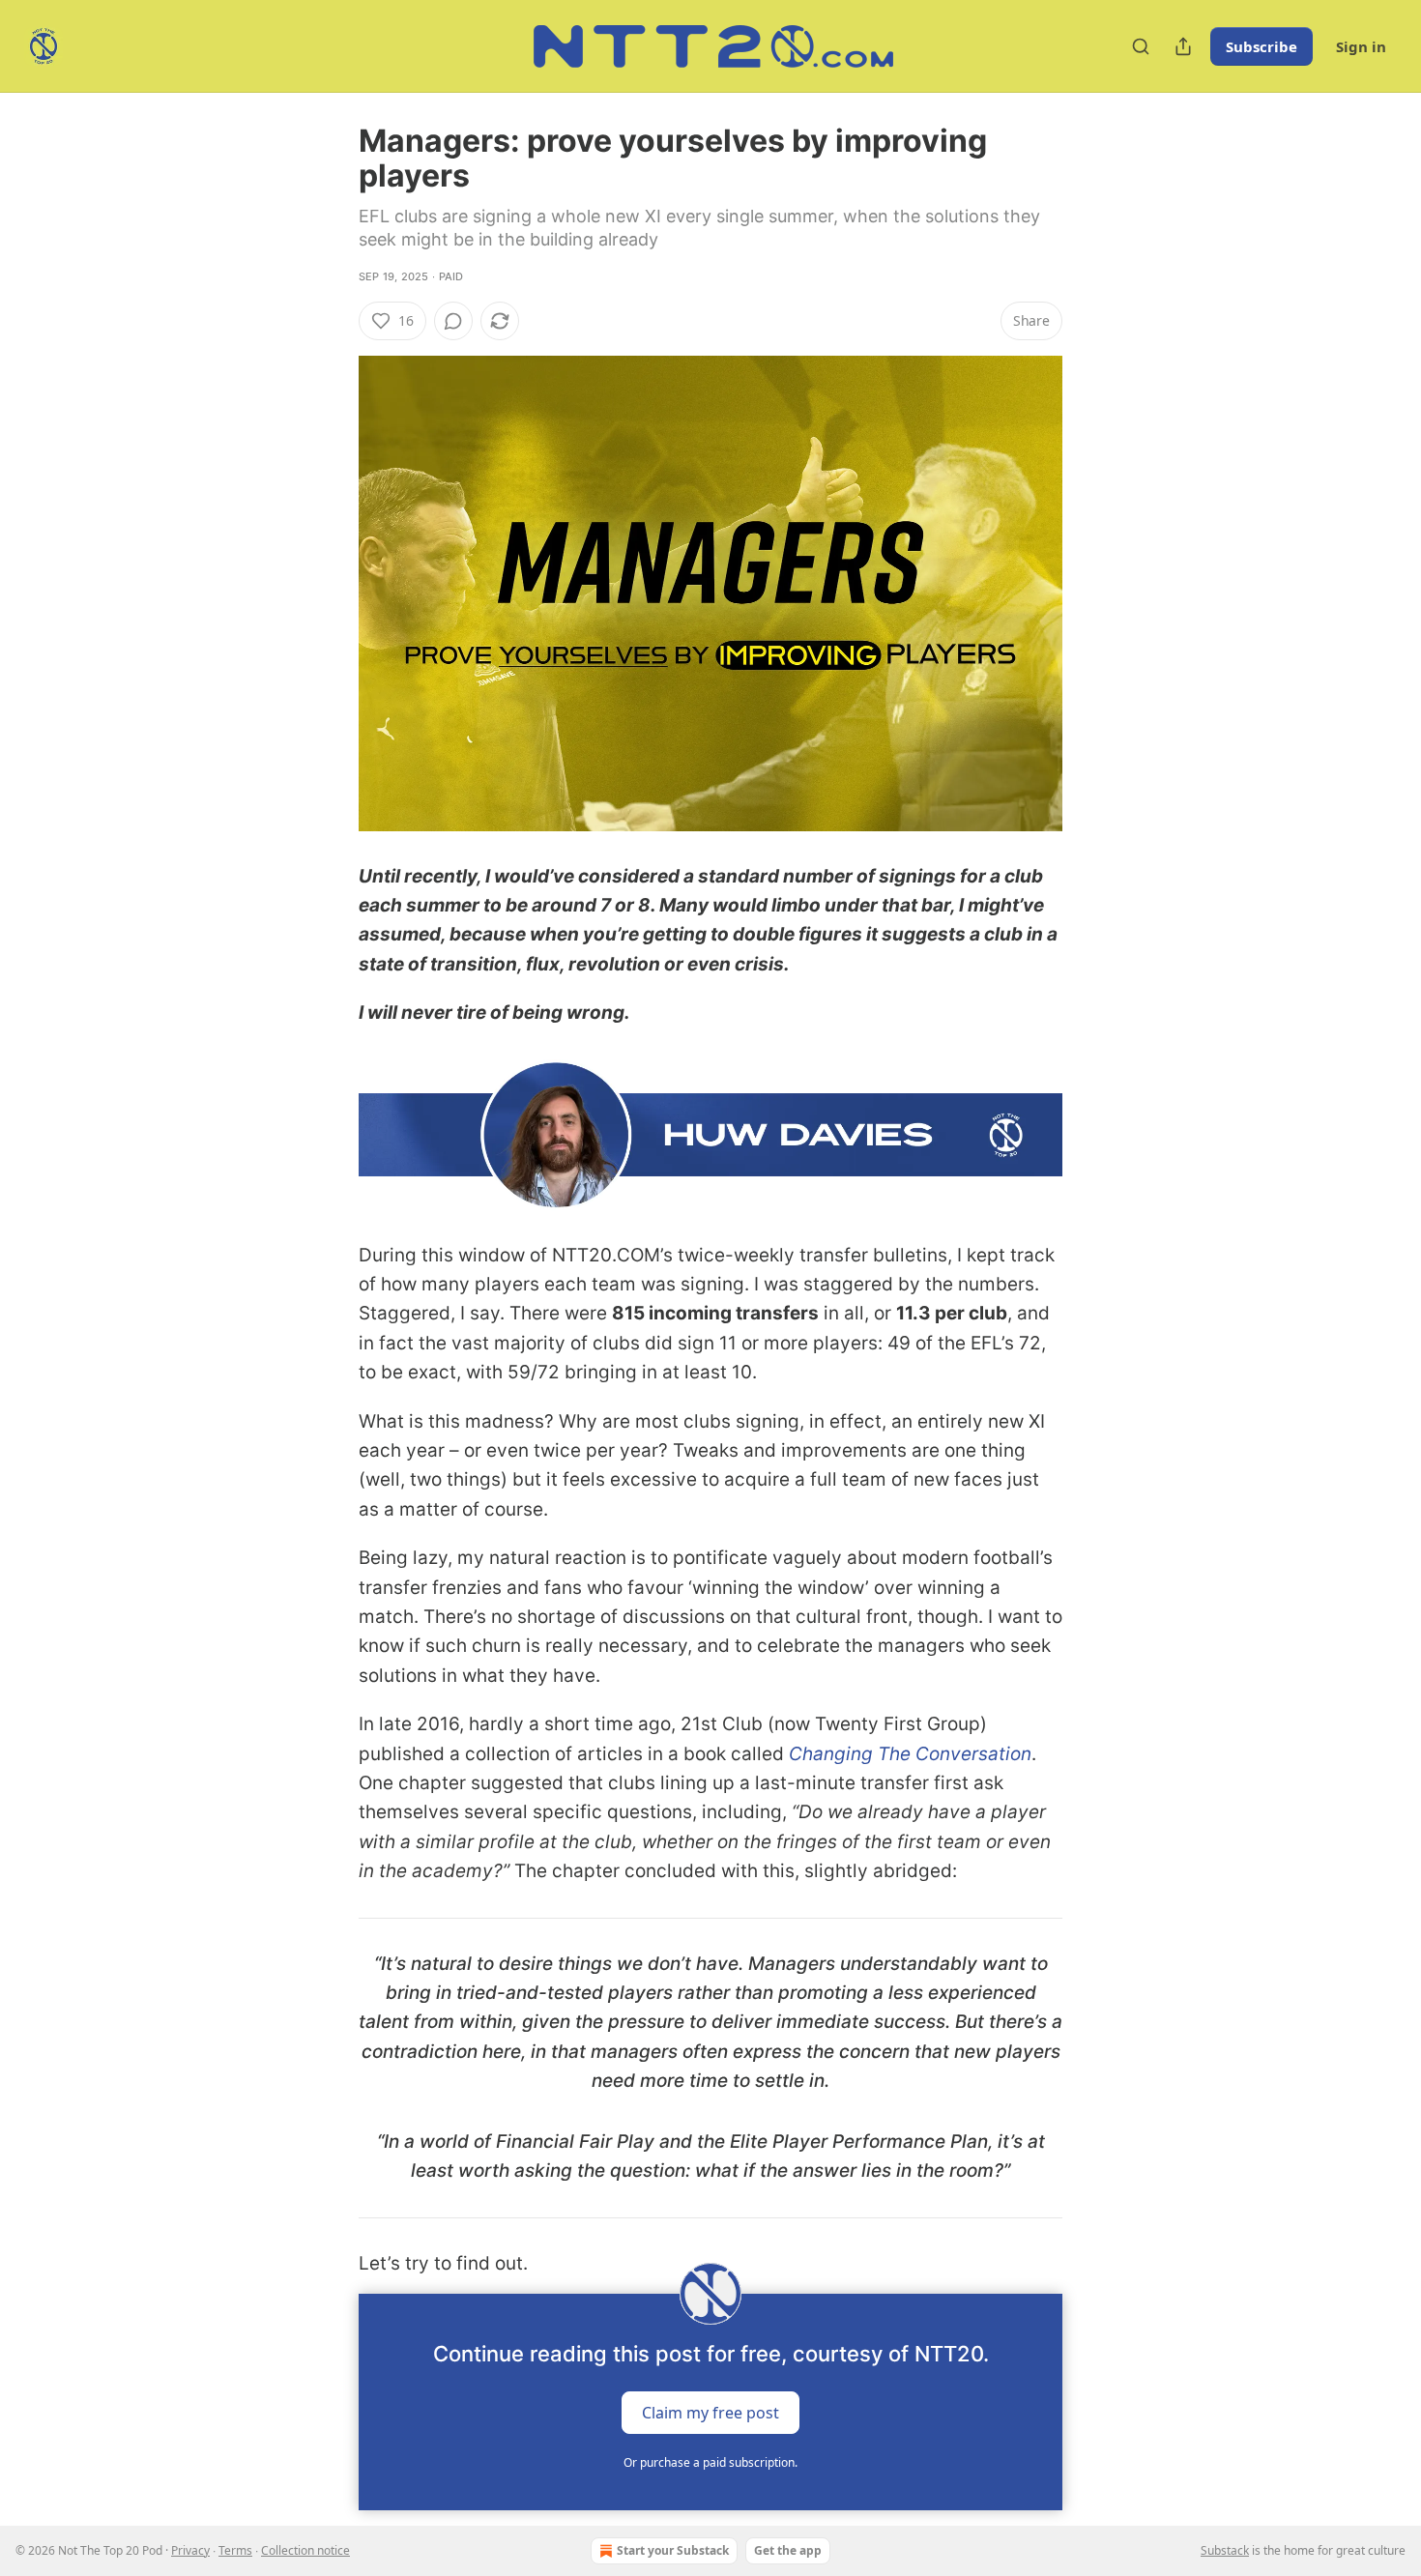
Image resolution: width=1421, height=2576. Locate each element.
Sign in (1361, 46)
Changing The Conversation (910, 1754)
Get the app (788, 2550)
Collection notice (305, 2550)
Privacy (190, 2550)
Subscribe (1261, 46)
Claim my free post (710, 2412)
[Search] (1141, 46)
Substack (1225, 2550)
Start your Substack (673, 2550)
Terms (235, 2550)
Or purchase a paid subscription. (710, 2462)
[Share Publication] (1183, 46)
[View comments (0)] (453, 321)
